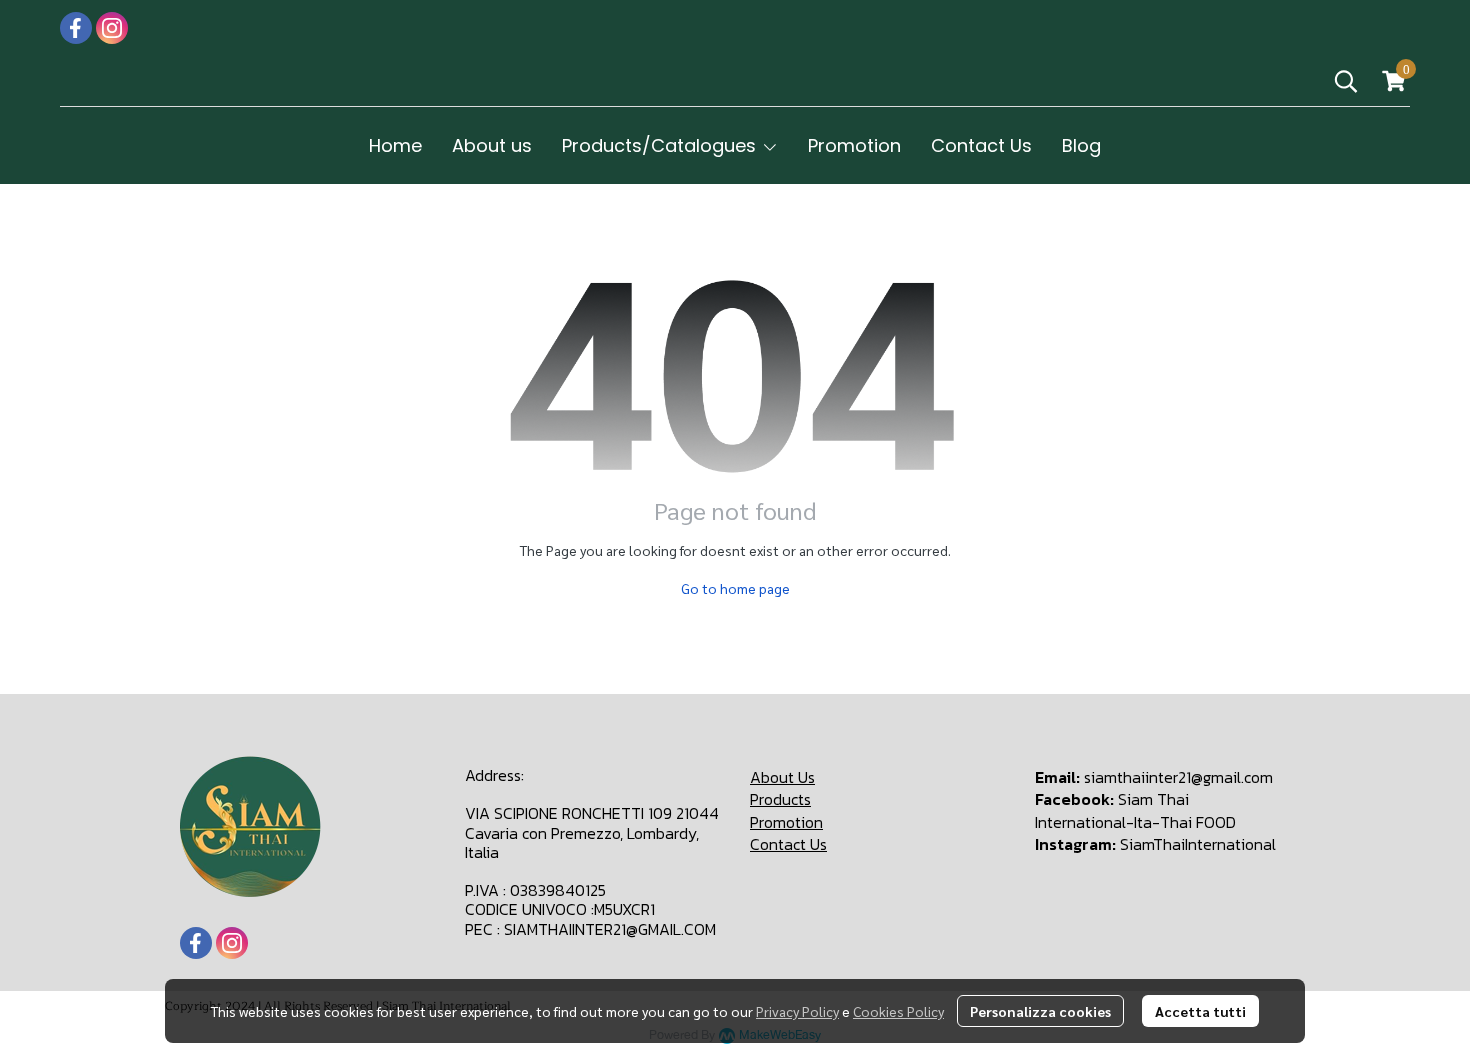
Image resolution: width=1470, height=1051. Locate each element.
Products (780, 799)
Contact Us (788, 844)
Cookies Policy (898, 1011)
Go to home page (735, 588)
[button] (1346, 81)
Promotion (786, 822)
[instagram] (112, 28)
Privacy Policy (797, 1011)
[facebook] (76, 28)
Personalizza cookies (1040, 1011)
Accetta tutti (1200, 1011)
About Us (782, 777)
